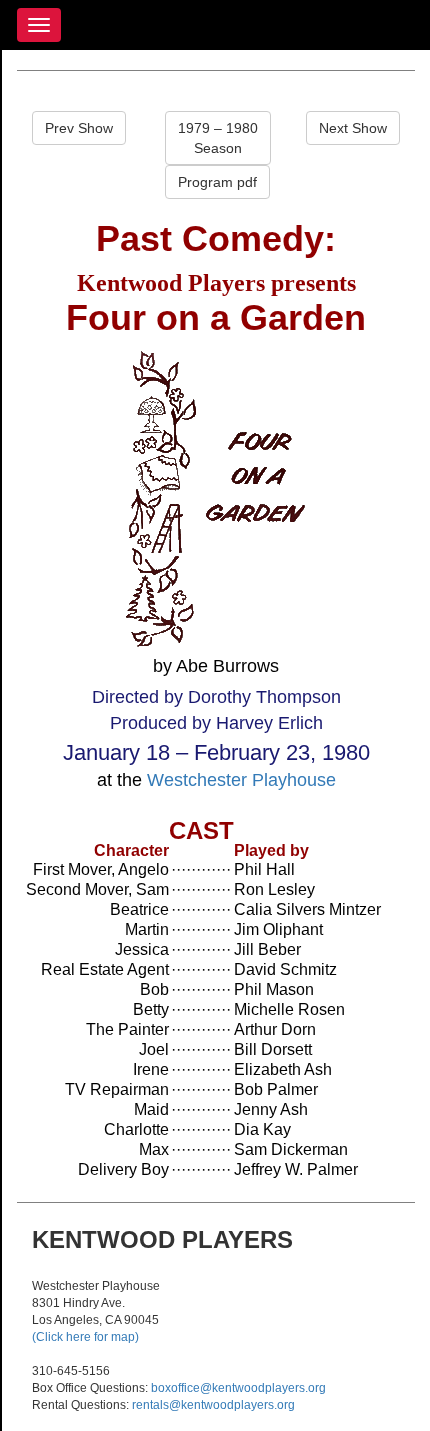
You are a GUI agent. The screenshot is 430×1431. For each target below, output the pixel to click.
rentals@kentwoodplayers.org (213, 1405)
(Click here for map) (85, 1337)
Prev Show (79, 128)
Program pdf (217, 182)
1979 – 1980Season (218, 138)
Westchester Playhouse (241, 780)
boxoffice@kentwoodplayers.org (238, 1388)
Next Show (353, 128)
